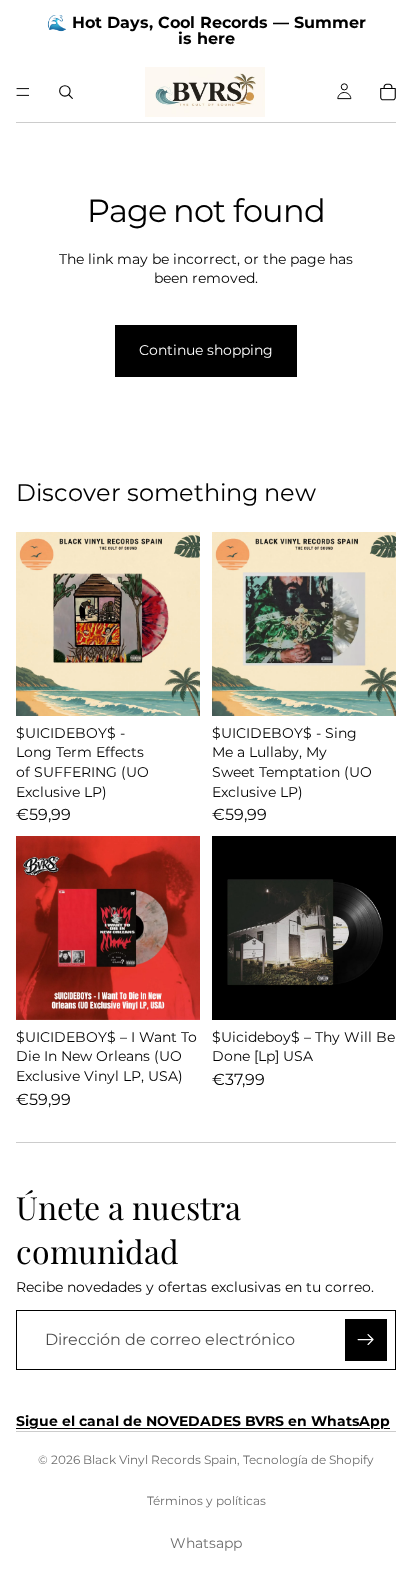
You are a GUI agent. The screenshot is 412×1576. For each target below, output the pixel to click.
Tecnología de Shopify (308, 1459)
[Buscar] (66, 92)
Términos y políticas (206, 1500)
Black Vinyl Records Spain (160, 1459)
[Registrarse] (366, 1340)
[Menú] (23, 92)
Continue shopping (206, 350)
